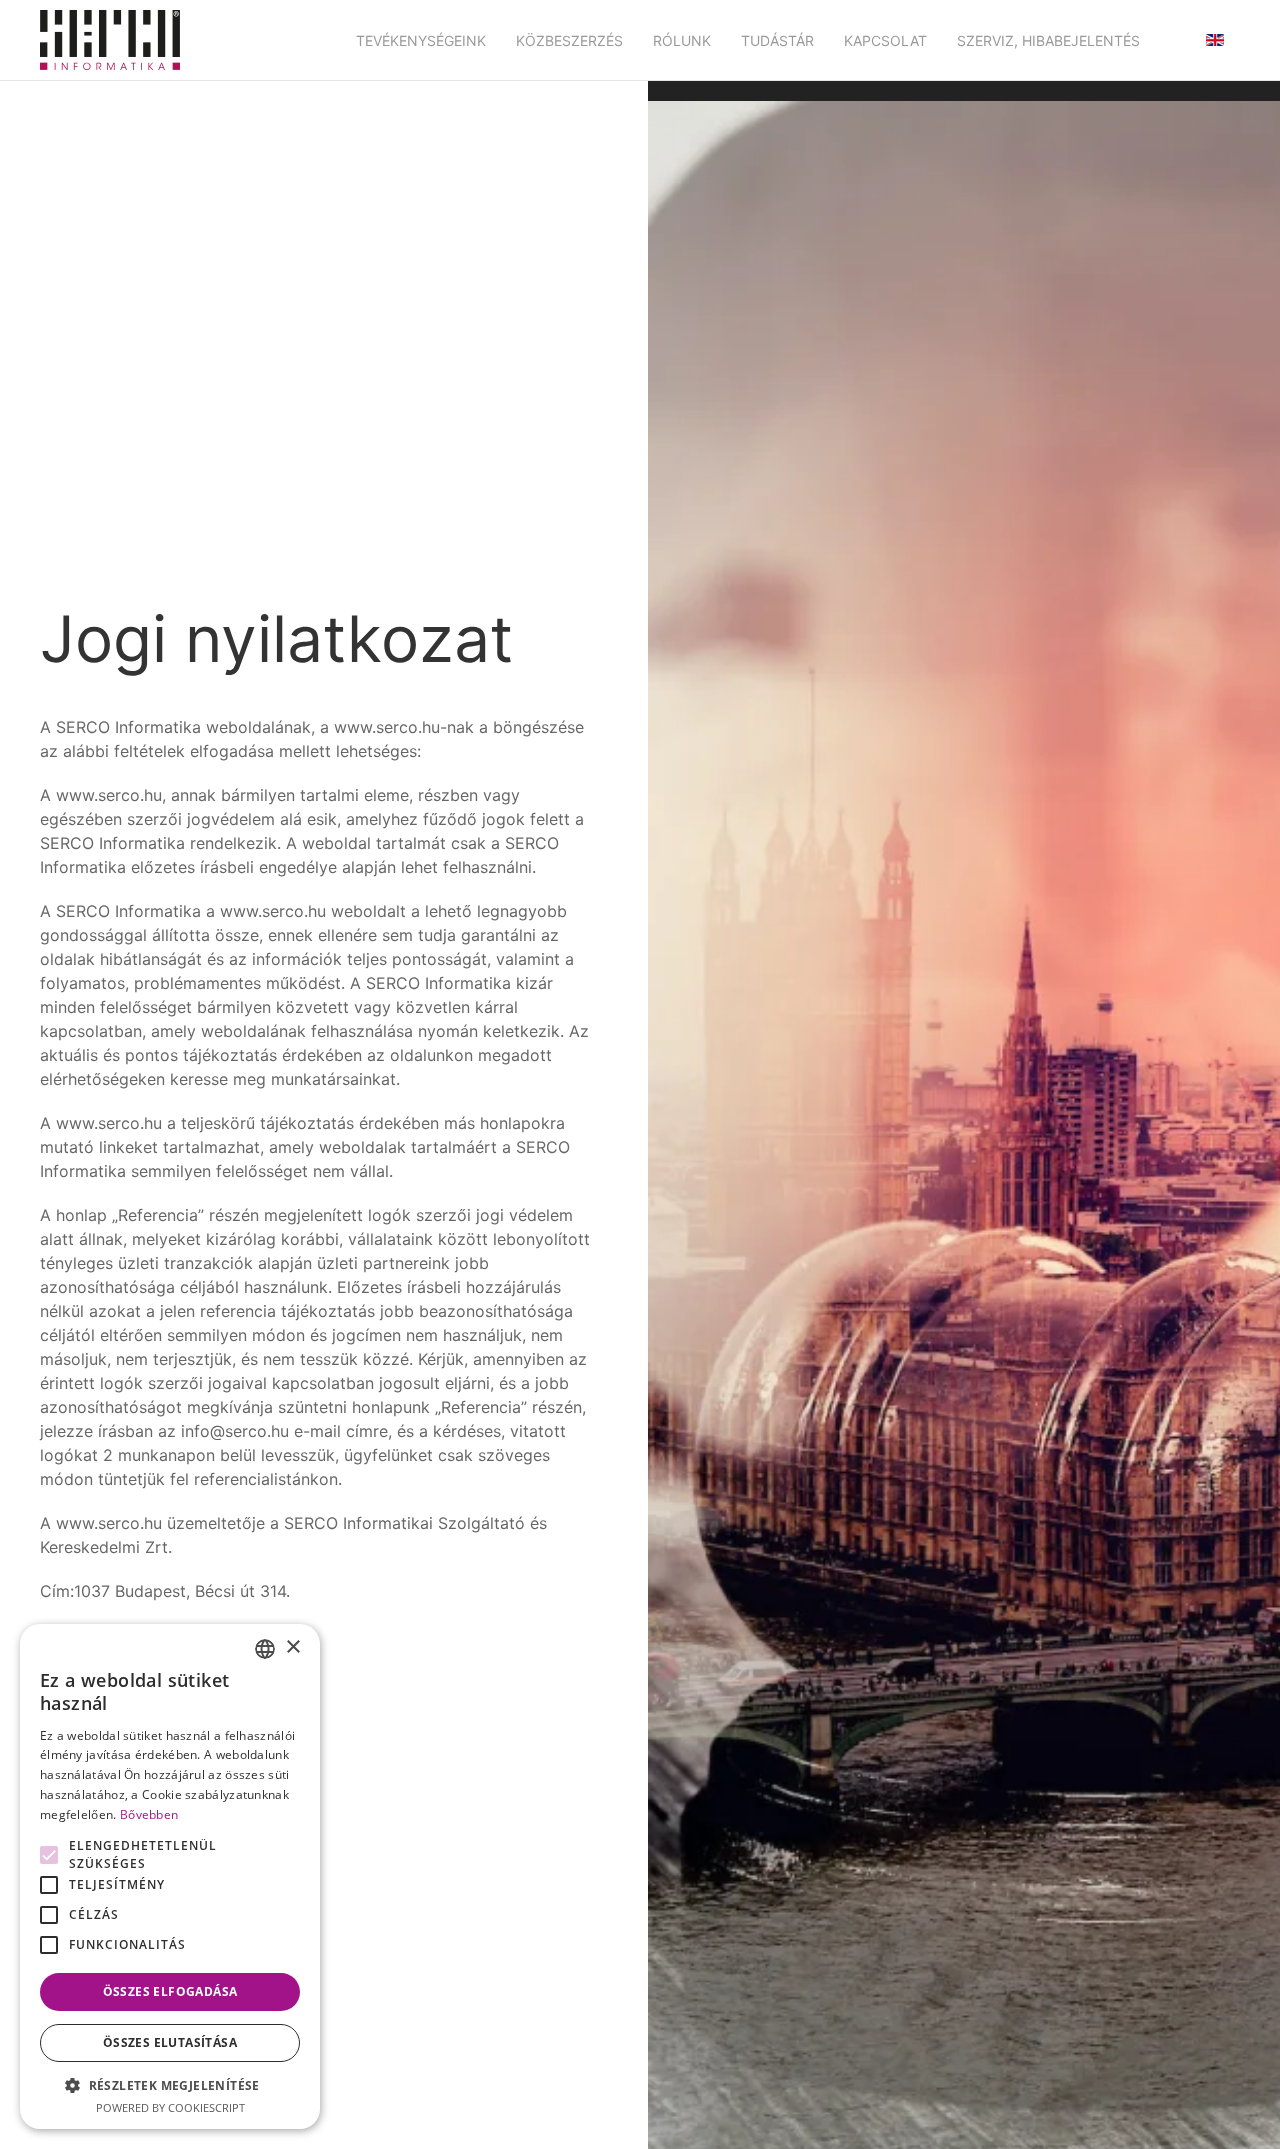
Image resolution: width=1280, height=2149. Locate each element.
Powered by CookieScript (170, 2107)
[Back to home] (110, 40)
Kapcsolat (885, 40)
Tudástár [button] (777, 40)
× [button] (292, 1647)
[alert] (170, 1876)
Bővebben (149, 1814)
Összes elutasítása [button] (170, 2042)
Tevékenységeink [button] (421, 40)
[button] (170, 2085)
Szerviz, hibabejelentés (1048, 40)
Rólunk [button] (682, 40)
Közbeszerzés (569, 40)
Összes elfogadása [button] (170, 1991)
